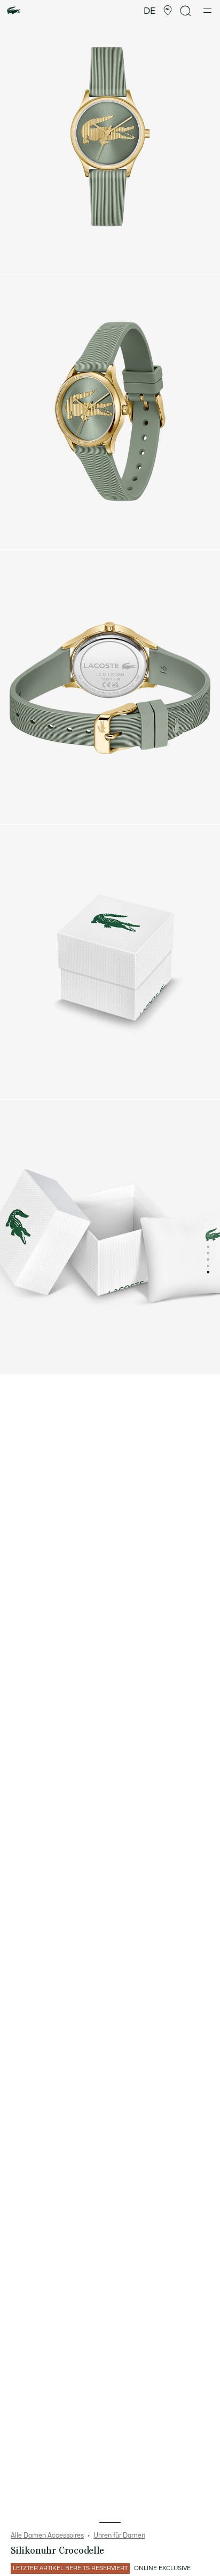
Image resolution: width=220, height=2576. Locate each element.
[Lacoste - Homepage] (14, 11)
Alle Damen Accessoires (47, 2536)
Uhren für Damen (119, 2536)
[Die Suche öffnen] (186, 11)
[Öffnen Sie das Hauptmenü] (207, 11)
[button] (168, 11)
